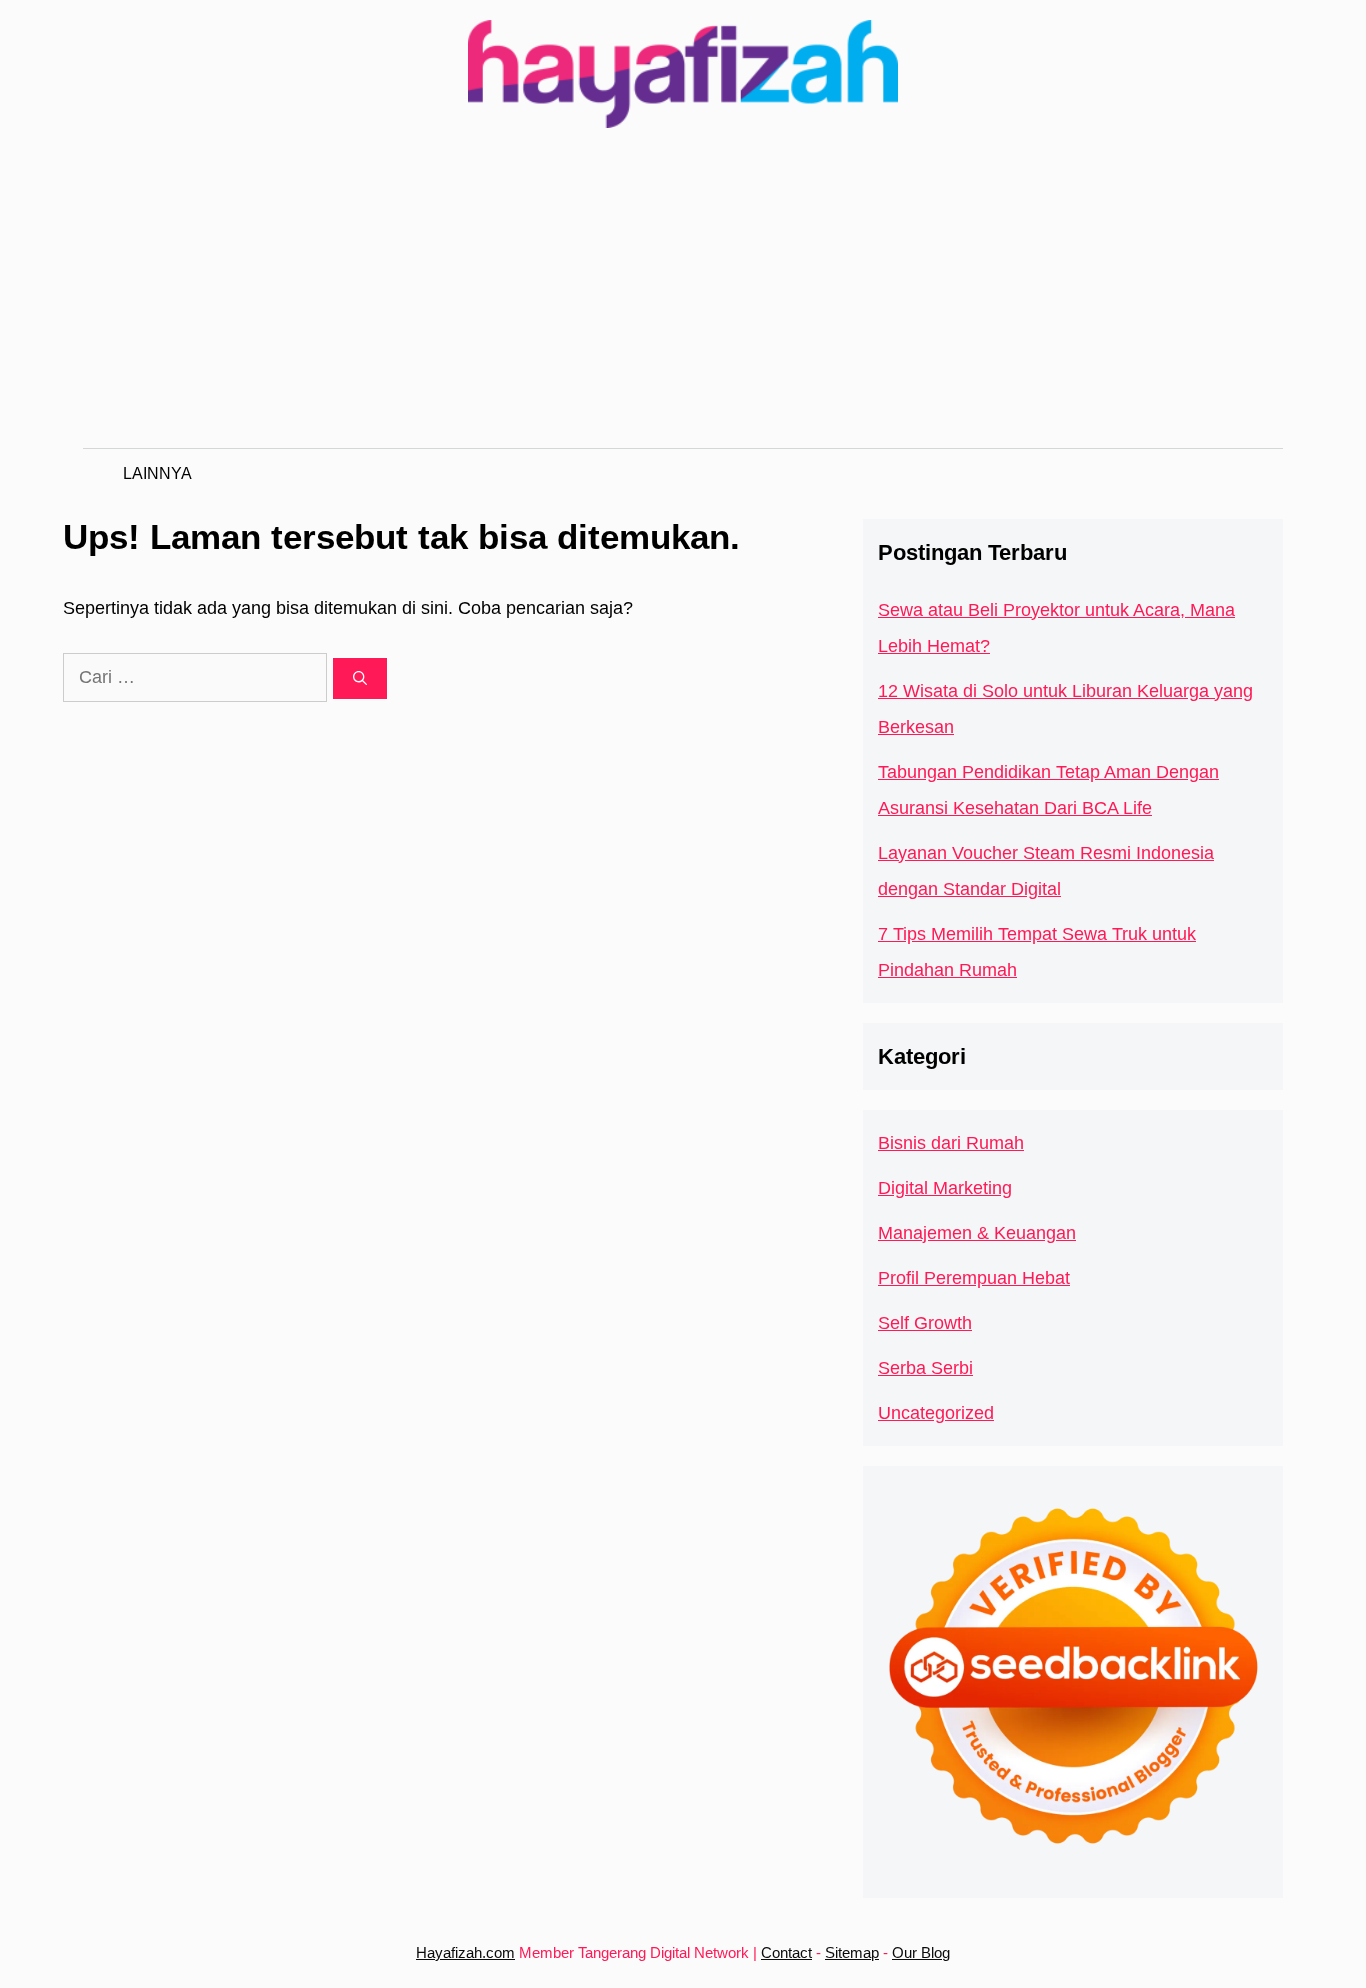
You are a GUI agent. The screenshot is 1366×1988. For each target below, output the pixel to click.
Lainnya (157, 473)
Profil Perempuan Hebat (974, 1278)
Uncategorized (936, 1413)
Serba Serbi (925, 1368)
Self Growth (925, 1323)
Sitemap (852, 1952)
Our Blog (921, 1952)
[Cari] (360, 678)
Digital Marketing (945, 1188)
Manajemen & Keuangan (977, 1233)
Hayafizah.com (465, 1952)
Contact (786, 1952)
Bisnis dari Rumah (951, 1143)
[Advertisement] (683, 298)
